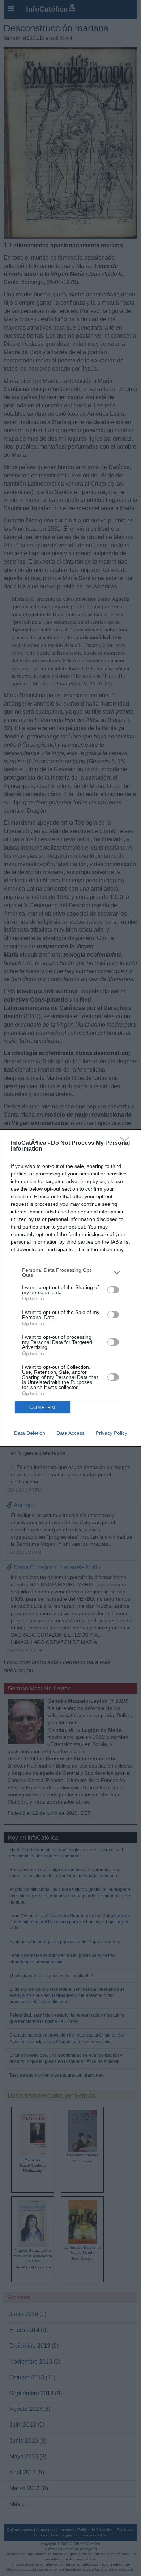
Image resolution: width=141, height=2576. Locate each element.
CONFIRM (43, 1408)
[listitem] (70, 1272)
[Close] (127, 1143)
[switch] (113, 1290)
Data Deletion (30, 1433)
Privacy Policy (112, 1433)
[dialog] (70, 1288)
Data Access (70, 1433)
